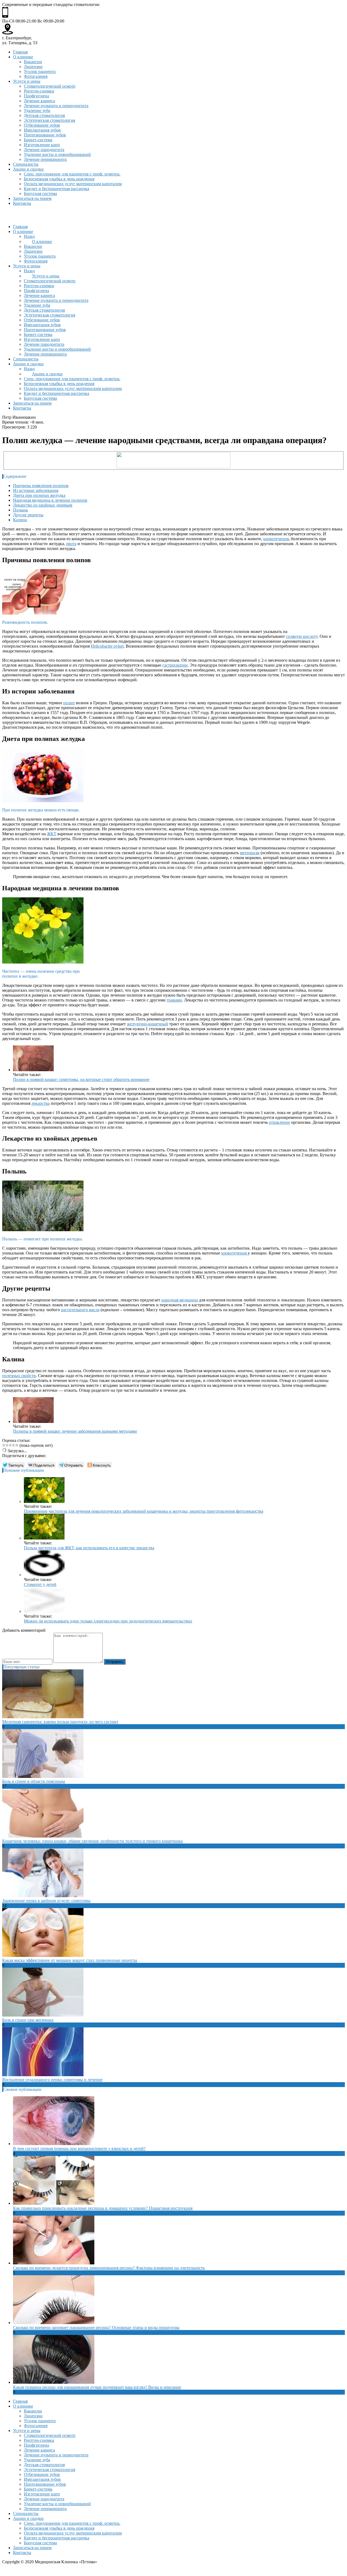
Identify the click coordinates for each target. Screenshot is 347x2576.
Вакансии (33, 62)
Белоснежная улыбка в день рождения (59, 179)
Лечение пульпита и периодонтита (56, 106)
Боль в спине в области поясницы (34, 1781)
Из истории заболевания (36, 490)
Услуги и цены (27, 81)
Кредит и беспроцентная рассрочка (57, 189)
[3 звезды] (10, 1445)
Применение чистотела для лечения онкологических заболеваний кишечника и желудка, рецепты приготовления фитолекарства (144, 1511)
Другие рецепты (28, 515)
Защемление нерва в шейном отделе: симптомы (46, 1901)
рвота (71, 544)
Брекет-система (38, 140)
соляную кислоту (302, 636)
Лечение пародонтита (44, 150)
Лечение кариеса (39, 101)
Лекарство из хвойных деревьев (43, 505)
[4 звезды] (14, 1445)
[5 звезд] (17, 1445)
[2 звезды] (7, 1445)
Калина (20, 520)
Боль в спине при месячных (28, 2020)
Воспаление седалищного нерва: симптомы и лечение (52, 2080)
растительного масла (80, 1310)
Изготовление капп (42, 145)
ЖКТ (52, 834)
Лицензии (33, 67)
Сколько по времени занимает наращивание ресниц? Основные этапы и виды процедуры (96, 2327)
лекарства (41, 1103)
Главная (20, 52)
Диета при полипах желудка (39, 495)
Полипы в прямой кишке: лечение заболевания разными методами (75, 1431)
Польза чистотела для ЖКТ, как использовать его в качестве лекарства (89, 1548)
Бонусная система (40, 193)
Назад (29, 236)
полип (69, 703)
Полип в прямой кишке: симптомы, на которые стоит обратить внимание (81, 1079)
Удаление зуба (37, 111)
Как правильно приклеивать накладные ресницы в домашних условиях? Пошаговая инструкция (103, 2208)
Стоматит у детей (40, 1584)
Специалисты (26, 164)
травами (174, 1000)
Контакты (22, 203)
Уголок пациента (40, 71)
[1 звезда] (4, 1445)
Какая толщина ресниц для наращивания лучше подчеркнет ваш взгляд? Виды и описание (97, 2387)
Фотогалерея (36, 76)
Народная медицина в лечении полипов (50, 500)
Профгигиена (36, 96)
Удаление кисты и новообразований (57, 154)
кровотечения (276, 539)
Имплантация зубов (42, 130)
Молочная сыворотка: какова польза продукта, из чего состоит (60, 1722)
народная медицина (180, 1300)
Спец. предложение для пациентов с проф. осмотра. (72, 174)
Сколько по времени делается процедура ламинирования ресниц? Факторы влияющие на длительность (109, 2268)
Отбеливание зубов (42, 125)
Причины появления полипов (41, 486)
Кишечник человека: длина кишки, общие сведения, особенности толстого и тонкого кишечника (92, 1841)
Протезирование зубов (45, 135)
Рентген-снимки (39, 91)
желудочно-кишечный (147, 1024)
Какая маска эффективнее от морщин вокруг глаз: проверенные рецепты (70, 1960)
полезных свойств (19, 1376)
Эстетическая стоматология (49, 120)
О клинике (23, 57)
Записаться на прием (32, 198)
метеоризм (250, 853)
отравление (279, 1122)
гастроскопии (175, 665)
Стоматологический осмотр (50, 86)
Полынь (20, 510)
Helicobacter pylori (107, 646)
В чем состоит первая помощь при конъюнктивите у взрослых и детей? (79, 2148)
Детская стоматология (44, 115)
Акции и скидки (28, 169)
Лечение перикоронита (45, 159)
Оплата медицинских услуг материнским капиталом (73, 184)
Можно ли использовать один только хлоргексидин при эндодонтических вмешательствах (108, 1621)
